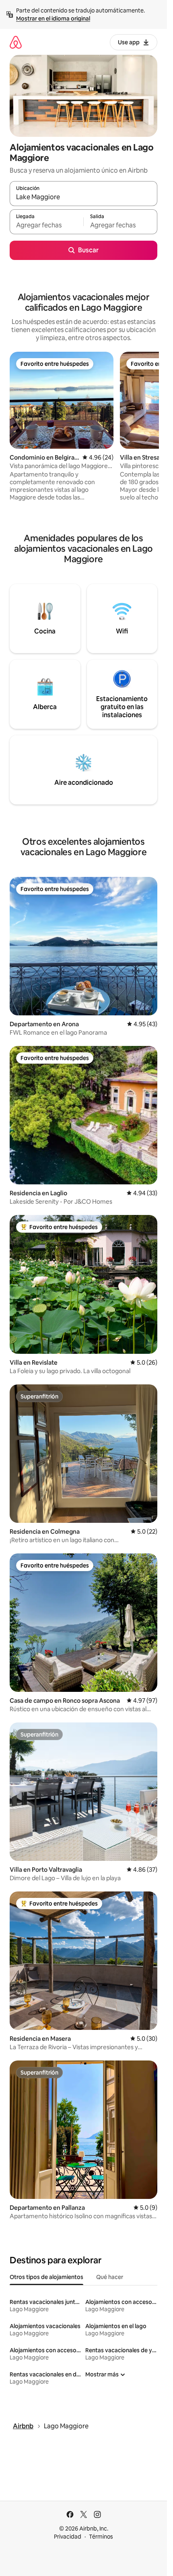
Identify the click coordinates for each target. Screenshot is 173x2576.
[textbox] (46, 225)
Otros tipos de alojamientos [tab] (46, 2277)
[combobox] (83, 197)
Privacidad (68, 2537)
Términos (101, 2537)
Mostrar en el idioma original (53, 19)
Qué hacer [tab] (110, 2277)
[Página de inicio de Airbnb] (16, 42)
